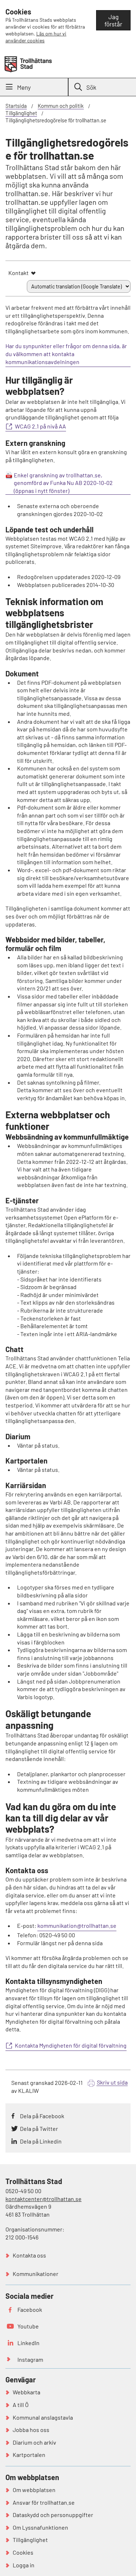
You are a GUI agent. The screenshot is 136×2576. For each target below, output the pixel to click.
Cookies (23, 2552)
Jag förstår (113, 20)
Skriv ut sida (112, 2082)
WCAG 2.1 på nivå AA (40, 426)
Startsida (16, 106)
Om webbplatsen (34, 2490)
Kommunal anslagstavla (43, 2417)
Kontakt (18, 273)
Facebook (30, 2309)
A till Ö (21, 2405)
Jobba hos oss (31, 2430)
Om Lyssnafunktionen (40, 2527)
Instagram (30, 2359)
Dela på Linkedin (41, 2141)
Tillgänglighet (21, 113)
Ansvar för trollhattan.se (44, 2502)
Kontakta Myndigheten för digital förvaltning (71, 2045)
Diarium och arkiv (34, 2442)
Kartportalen (29, 2455)
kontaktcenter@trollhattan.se (44, 2199)
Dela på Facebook (42, 2116)
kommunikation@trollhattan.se (77, 1925)
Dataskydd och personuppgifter (53, 2515)
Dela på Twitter (39, 2129)
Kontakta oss (29, 2255)
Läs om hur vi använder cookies (36, 37)
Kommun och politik (61, 106)
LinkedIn (28, 2343)
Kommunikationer (36, 2274)
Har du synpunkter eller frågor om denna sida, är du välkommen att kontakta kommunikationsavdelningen (66, 354)
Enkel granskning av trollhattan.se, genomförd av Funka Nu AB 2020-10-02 (63, 479)
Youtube (28, 2326)
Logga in (24, 2565)
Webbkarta (26, 2392)
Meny (24, 87)
